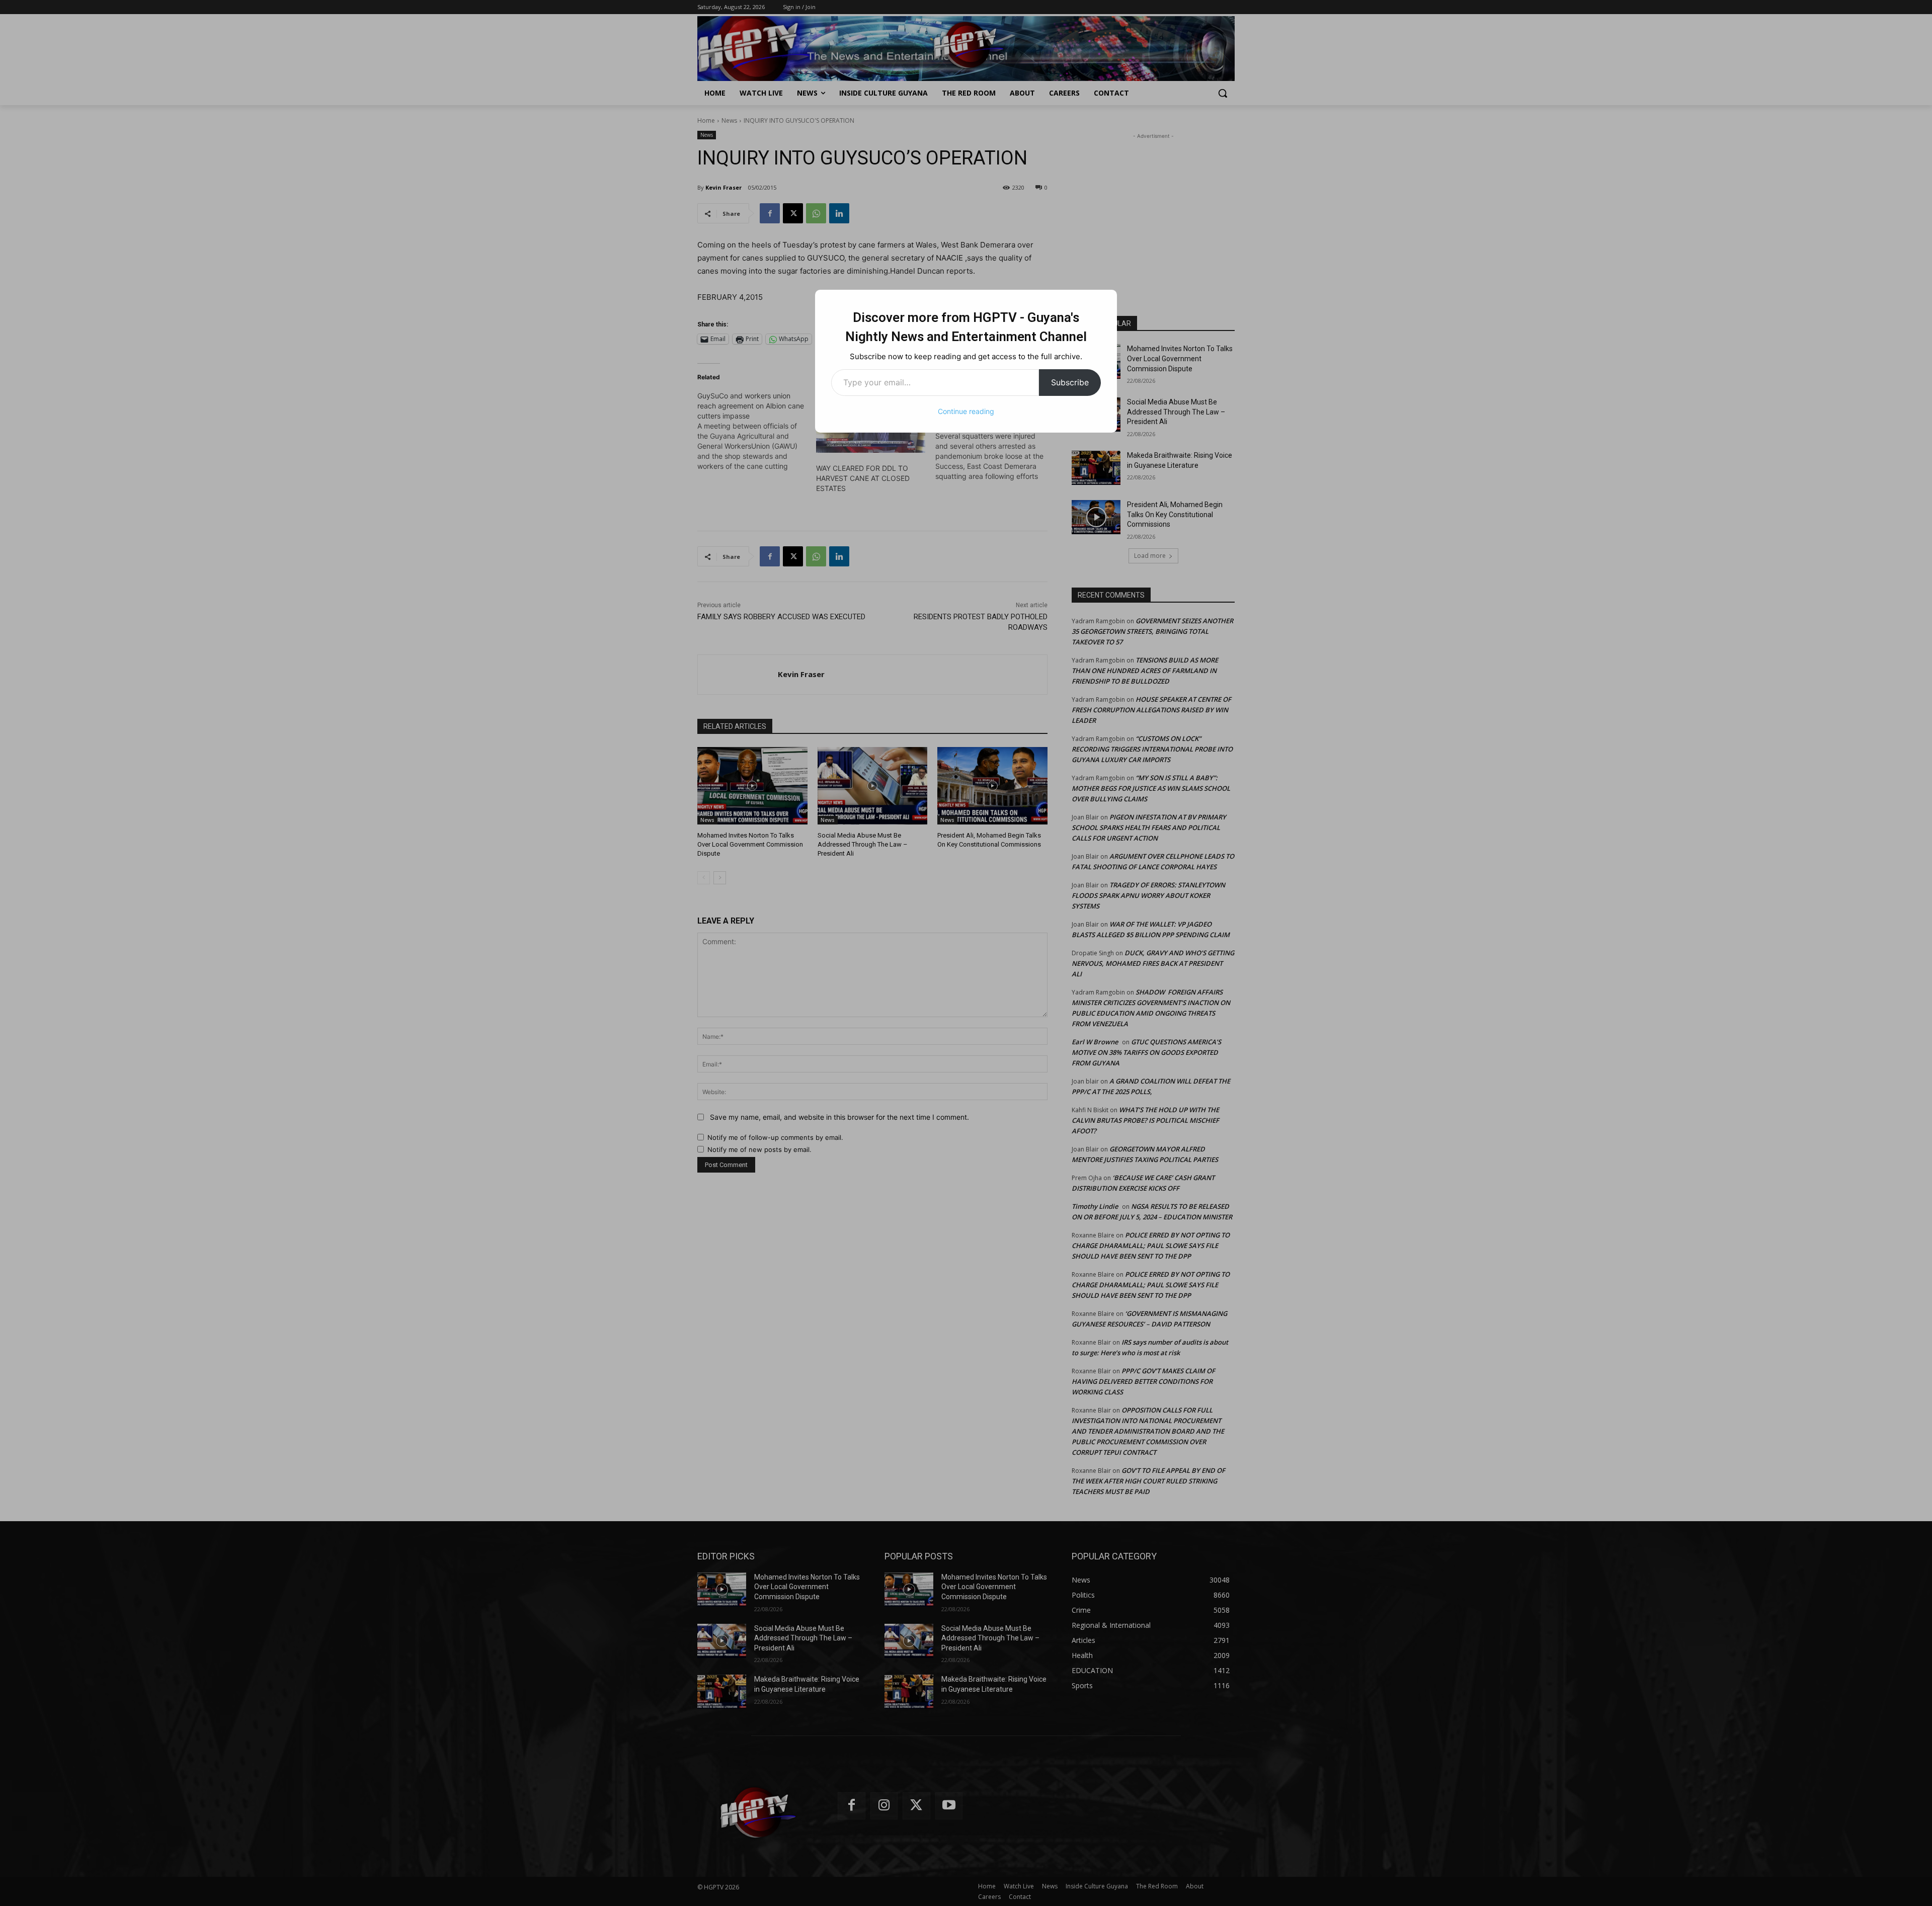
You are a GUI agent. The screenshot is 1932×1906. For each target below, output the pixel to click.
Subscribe (1070, 382)
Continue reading (966, 411)
